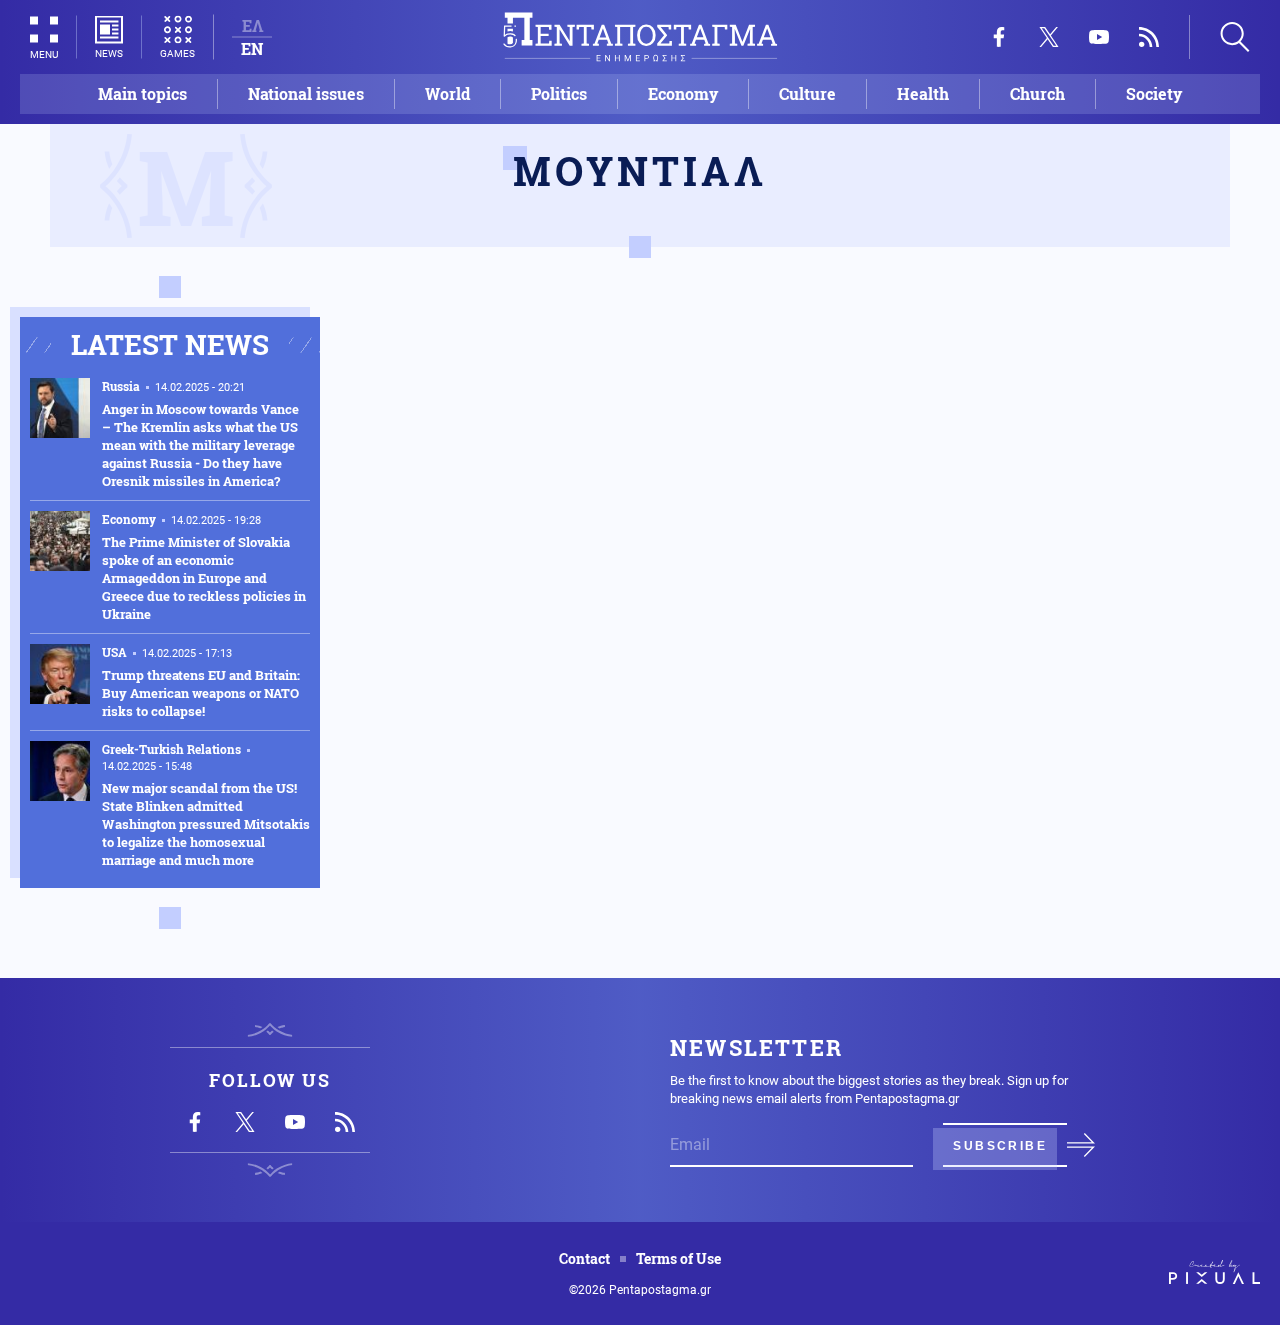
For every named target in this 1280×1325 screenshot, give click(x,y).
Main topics (142, 93)
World (447, 93)
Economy (683, 93)
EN (252, 48)
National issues (306, 93)
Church (1037, 93)
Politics (559, 93)
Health (923, 93)
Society (1154, 93)
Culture (807, 93)
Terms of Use (678, 1259)
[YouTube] (1099, 37)
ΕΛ (252, 25)
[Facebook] (999, 37)
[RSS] (1149, 37)
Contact (584, 1259)
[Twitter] (1049, 37)
